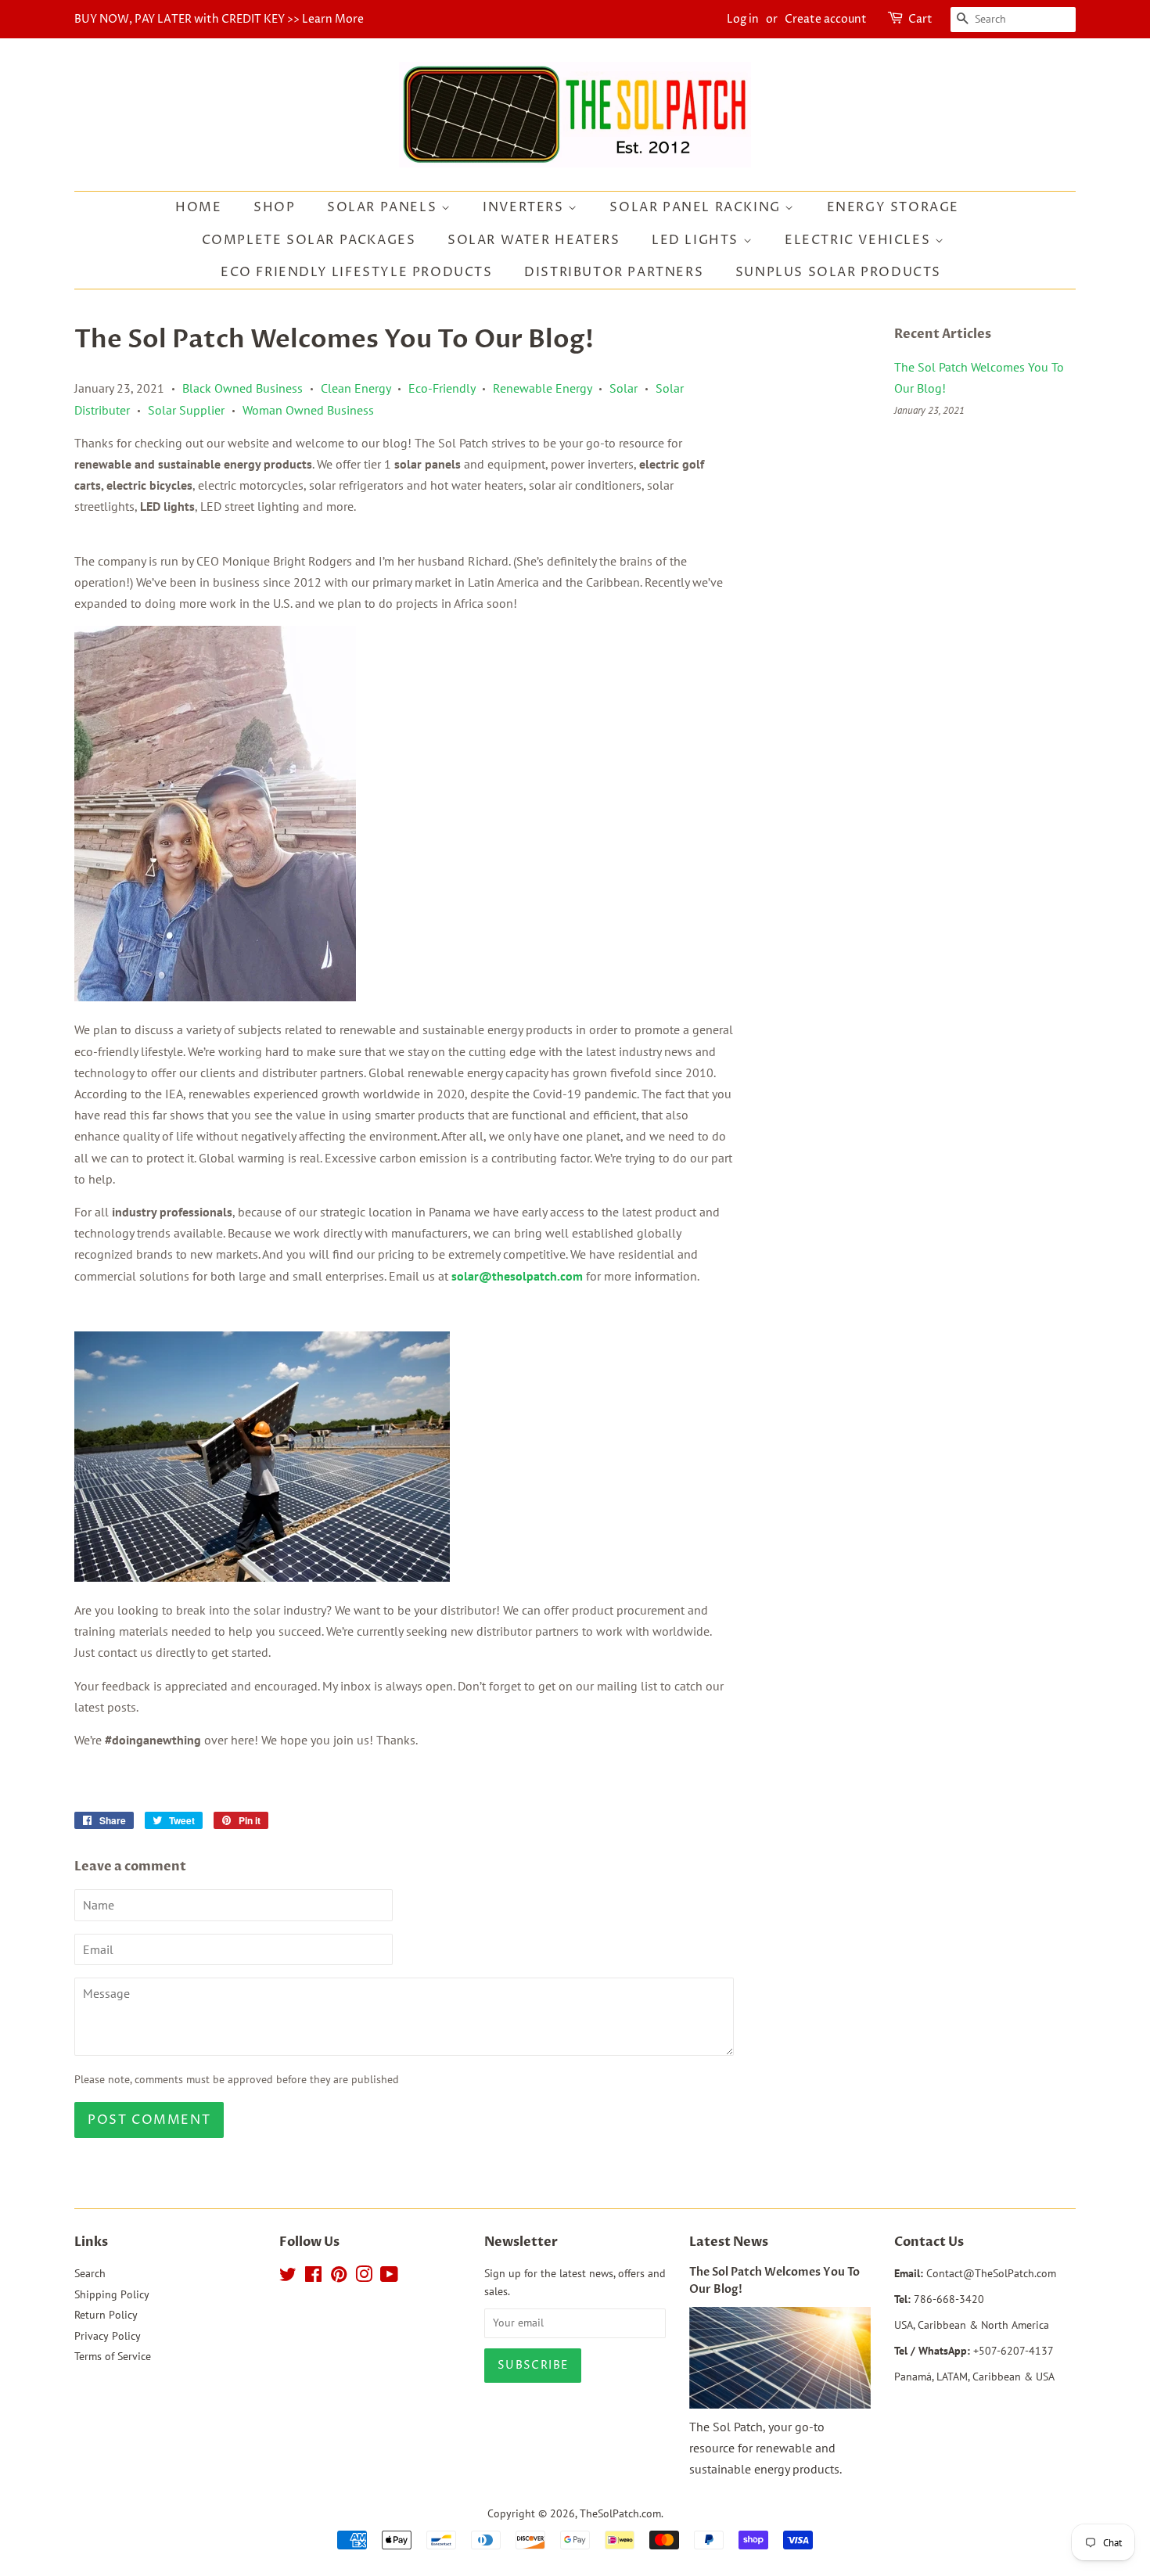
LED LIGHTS (697, 240)
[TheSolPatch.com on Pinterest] (339, 2277)
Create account (826, 19)
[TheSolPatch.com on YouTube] (389, 2277)
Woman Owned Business (308, 410)
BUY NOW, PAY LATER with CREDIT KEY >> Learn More (219, 19)
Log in (743, 19)
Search (90, 2273)
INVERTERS (525, 207)
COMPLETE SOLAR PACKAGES (309, 240)
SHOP (274, 207)
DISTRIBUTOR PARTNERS (614, 272)
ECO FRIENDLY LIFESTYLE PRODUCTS (357, 272)
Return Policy (106, 2315)
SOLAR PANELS (384, 207)
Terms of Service (113, 2356)
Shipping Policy (112, 2294)
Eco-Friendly (442, 388)
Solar (624, 388)
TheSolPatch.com (620, 2513)
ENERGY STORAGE (893, 207)
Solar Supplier (186, 410)
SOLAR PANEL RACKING (697, 207)
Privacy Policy (108, 2336)
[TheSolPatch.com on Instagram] (364, 2277)
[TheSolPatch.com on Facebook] (313, 2277)
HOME (198, 207)
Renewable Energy (542, 388)
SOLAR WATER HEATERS (534, 240)
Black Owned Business (243, 388)
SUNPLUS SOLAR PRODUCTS (838, 272)
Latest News (729, 2242)
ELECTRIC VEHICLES (860, 240)
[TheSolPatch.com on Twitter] (288, 2277)
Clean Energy (356, 388)
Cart (920, 19)
